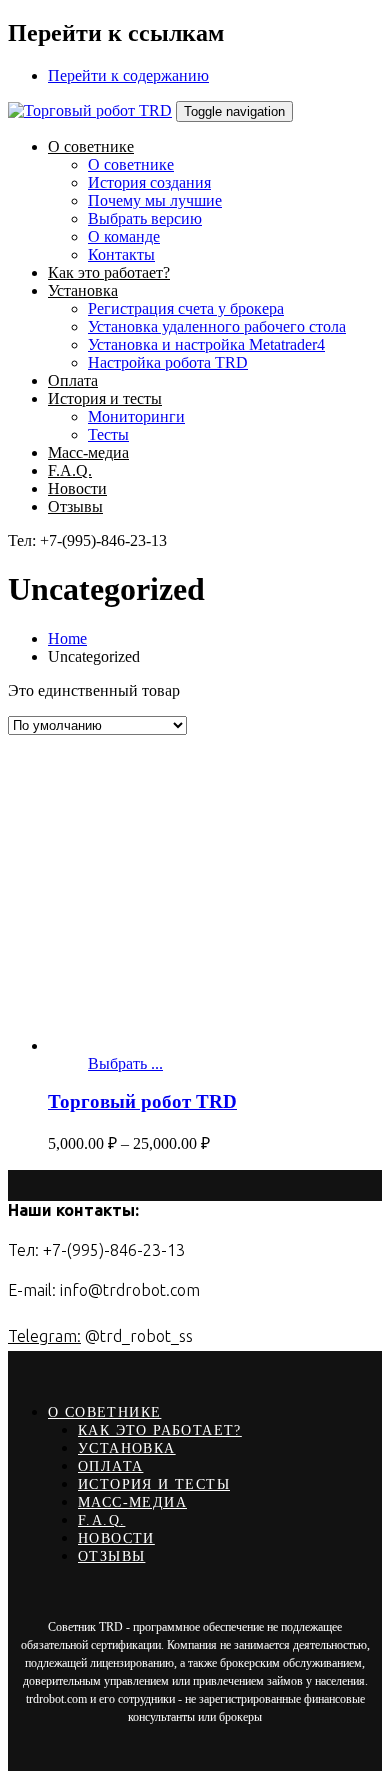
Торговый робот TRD (142, 1101)
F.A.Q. (101, 1520)
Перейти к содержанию (128, 75)
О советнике (104, 1412)
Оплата (110, 1466)
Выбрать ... (125, 1063)
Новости (116, 1538)
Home (67, 638)
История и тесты (154, 1484)
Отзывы (111, 1556)
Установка (127, 1448)
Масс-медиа (132, 1502)
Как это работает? (160, 1430)
